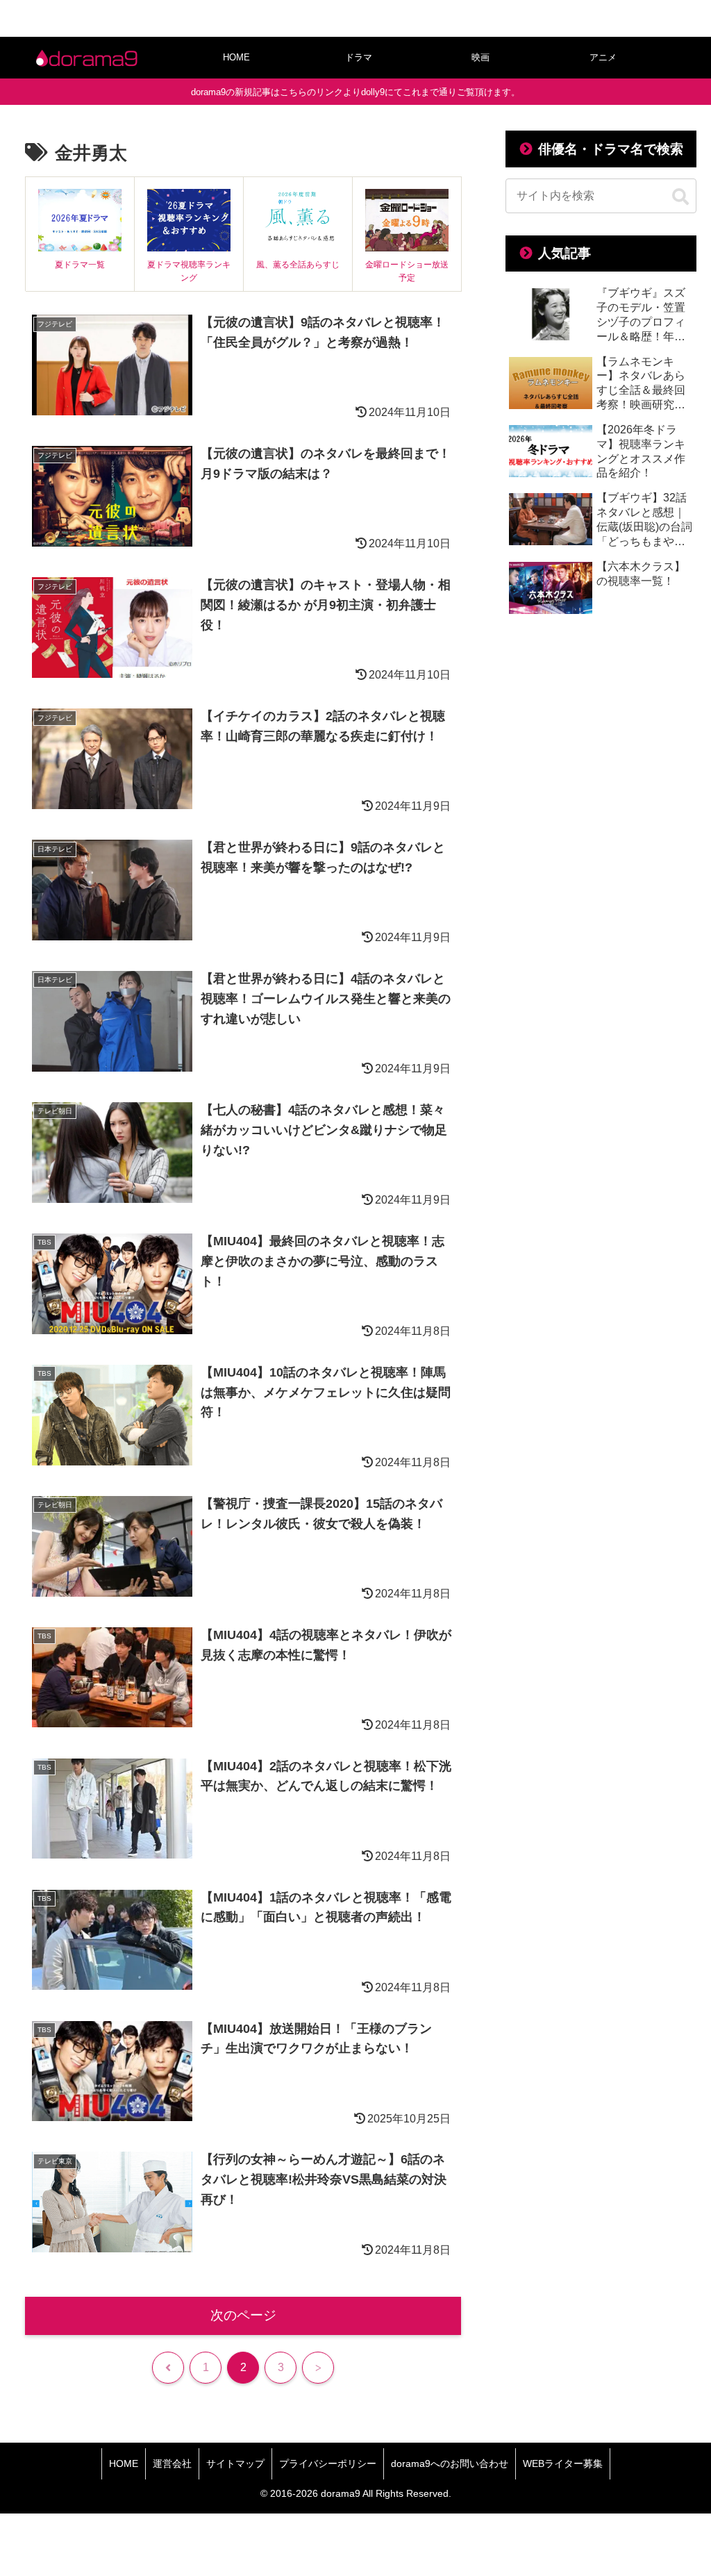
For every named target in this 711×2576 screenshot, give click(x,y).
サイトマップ (235, 2463)
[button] (680, 197)
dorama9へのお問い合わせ (450, 2463)
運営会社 (172, 2463)
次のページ (243, 2315)
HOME (124, 2463)
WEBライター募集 (563, 2463)
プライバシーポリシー (328, 2463)
